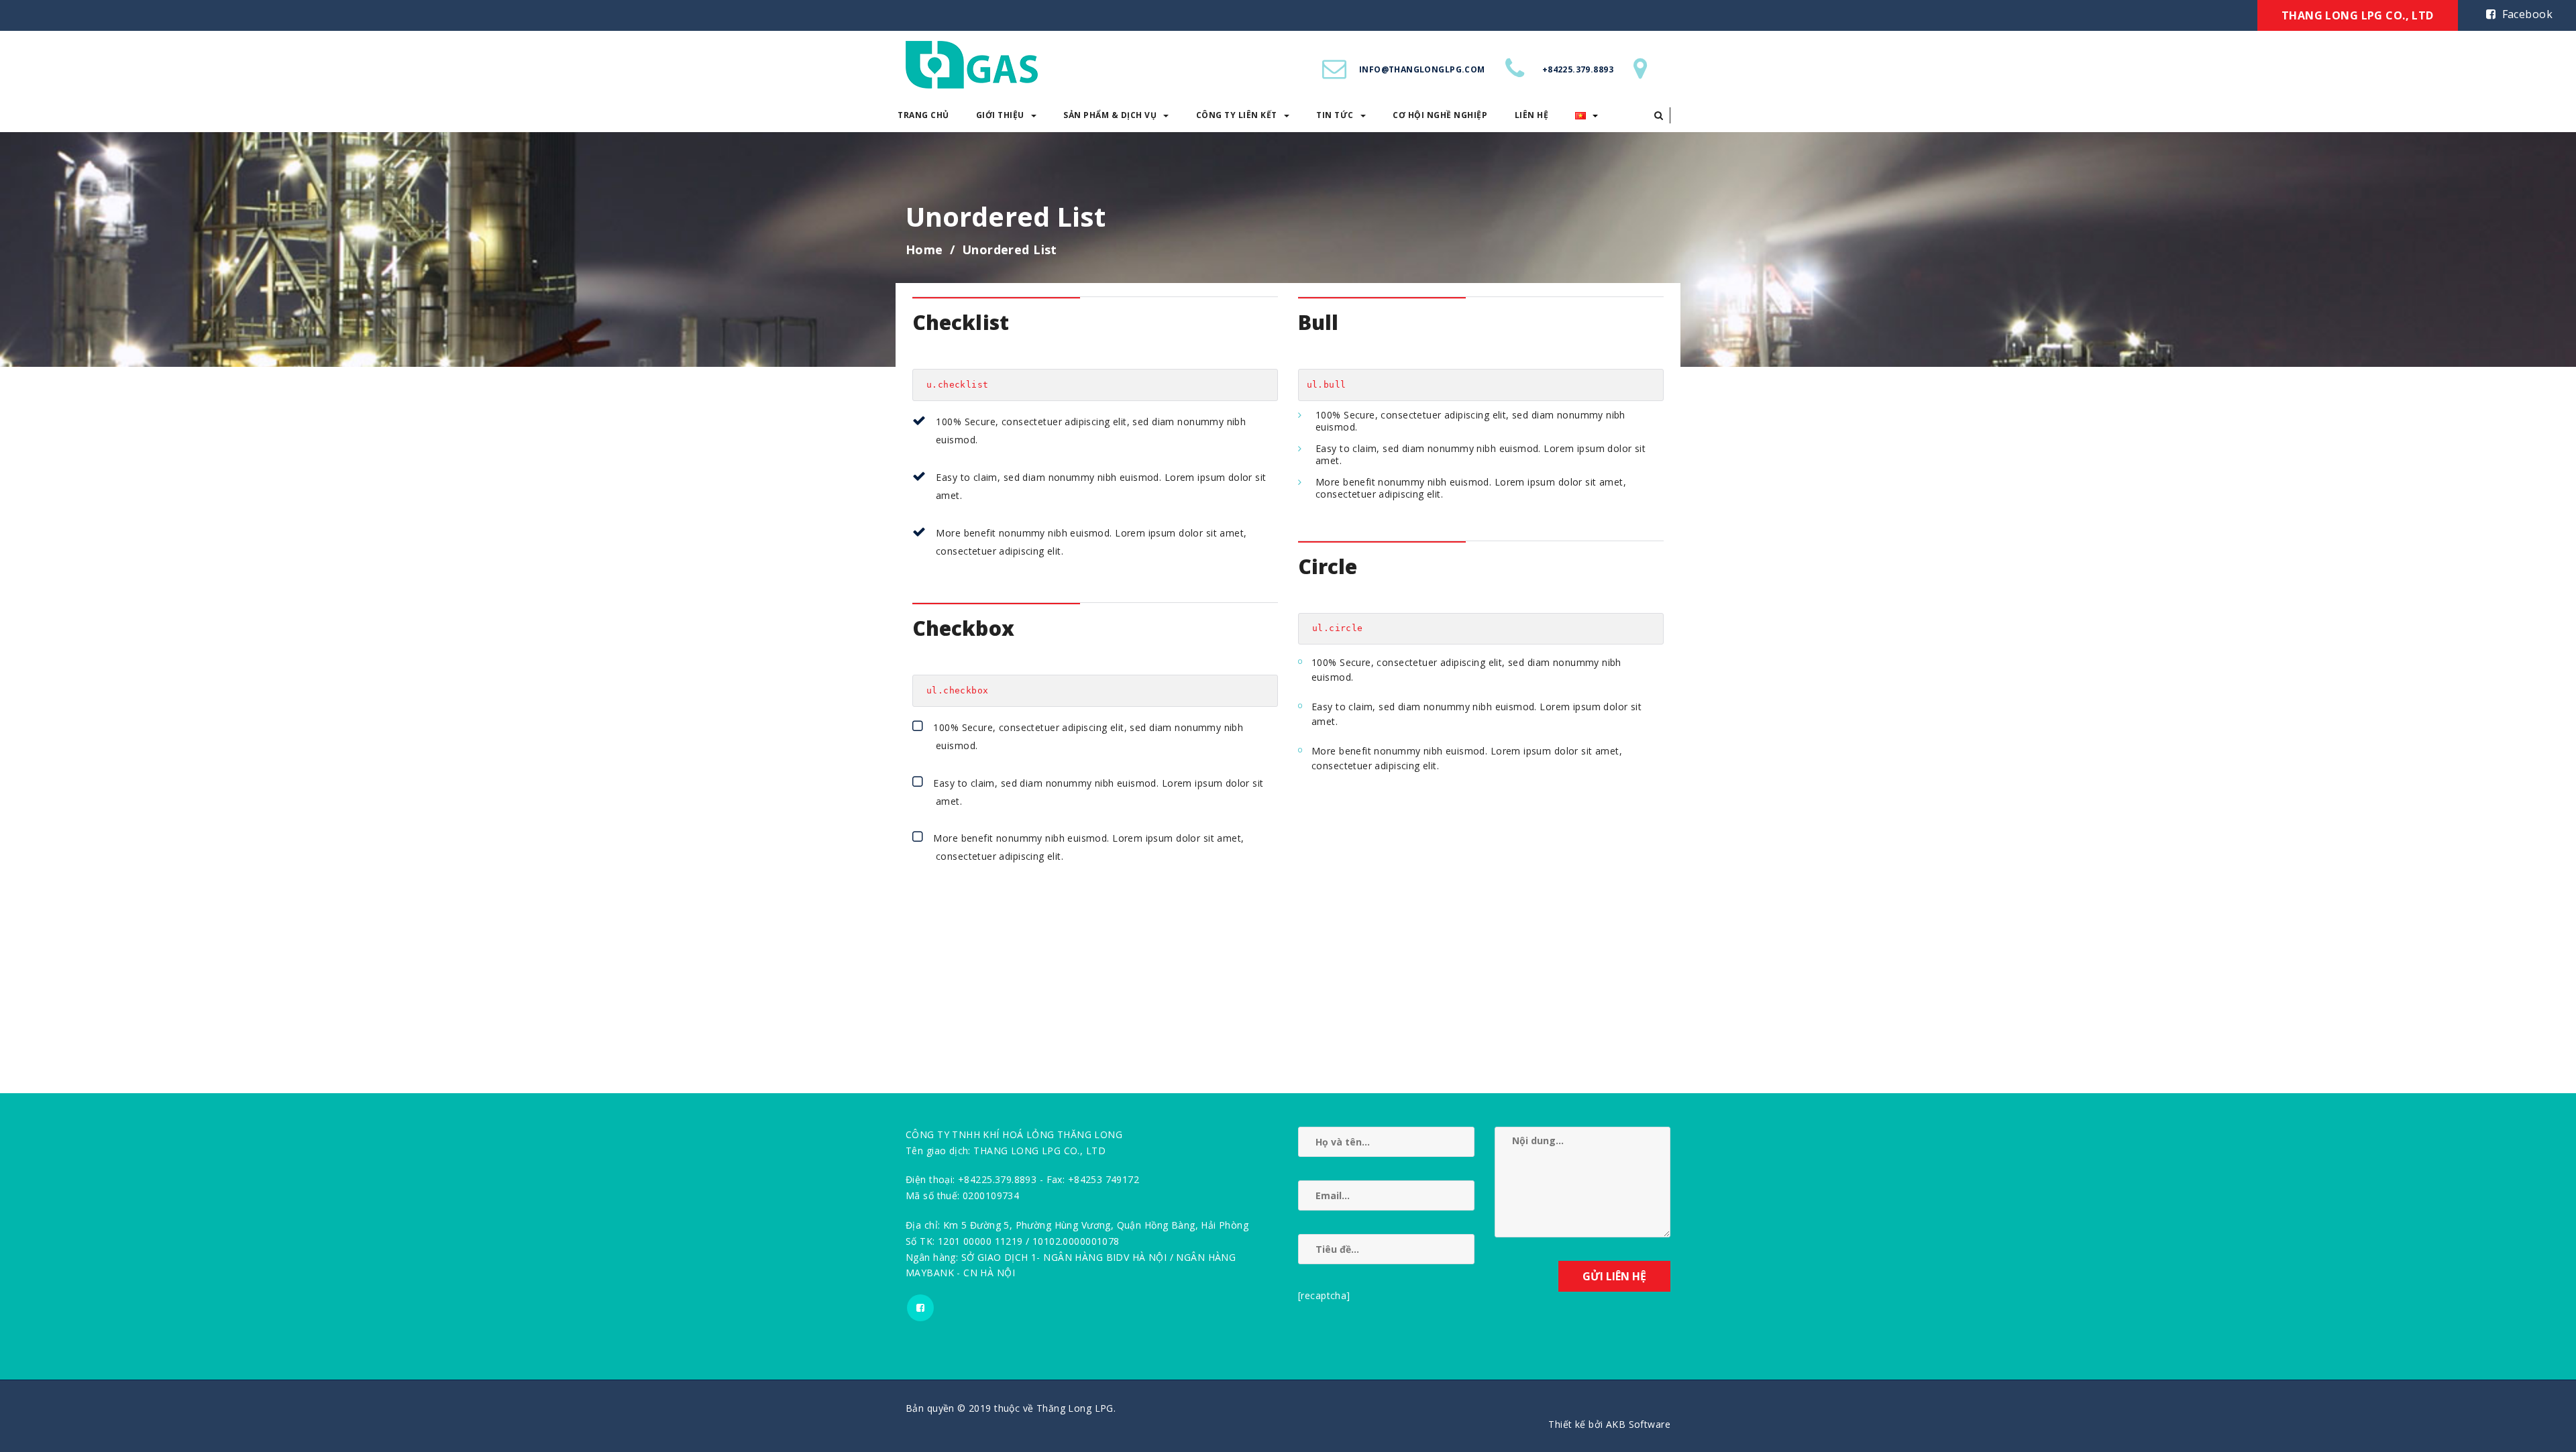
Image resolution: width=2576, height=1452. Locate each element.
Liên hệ (1532, 115)
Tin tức (1335, 115)
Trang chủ (923, 115)
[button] (1659, 115)
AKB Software (1638, 1424)
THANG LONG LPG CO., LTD (2358, 15)
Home (924, 249)
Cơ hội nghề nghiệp (1440, 115)
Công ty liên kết (1237, 115)
